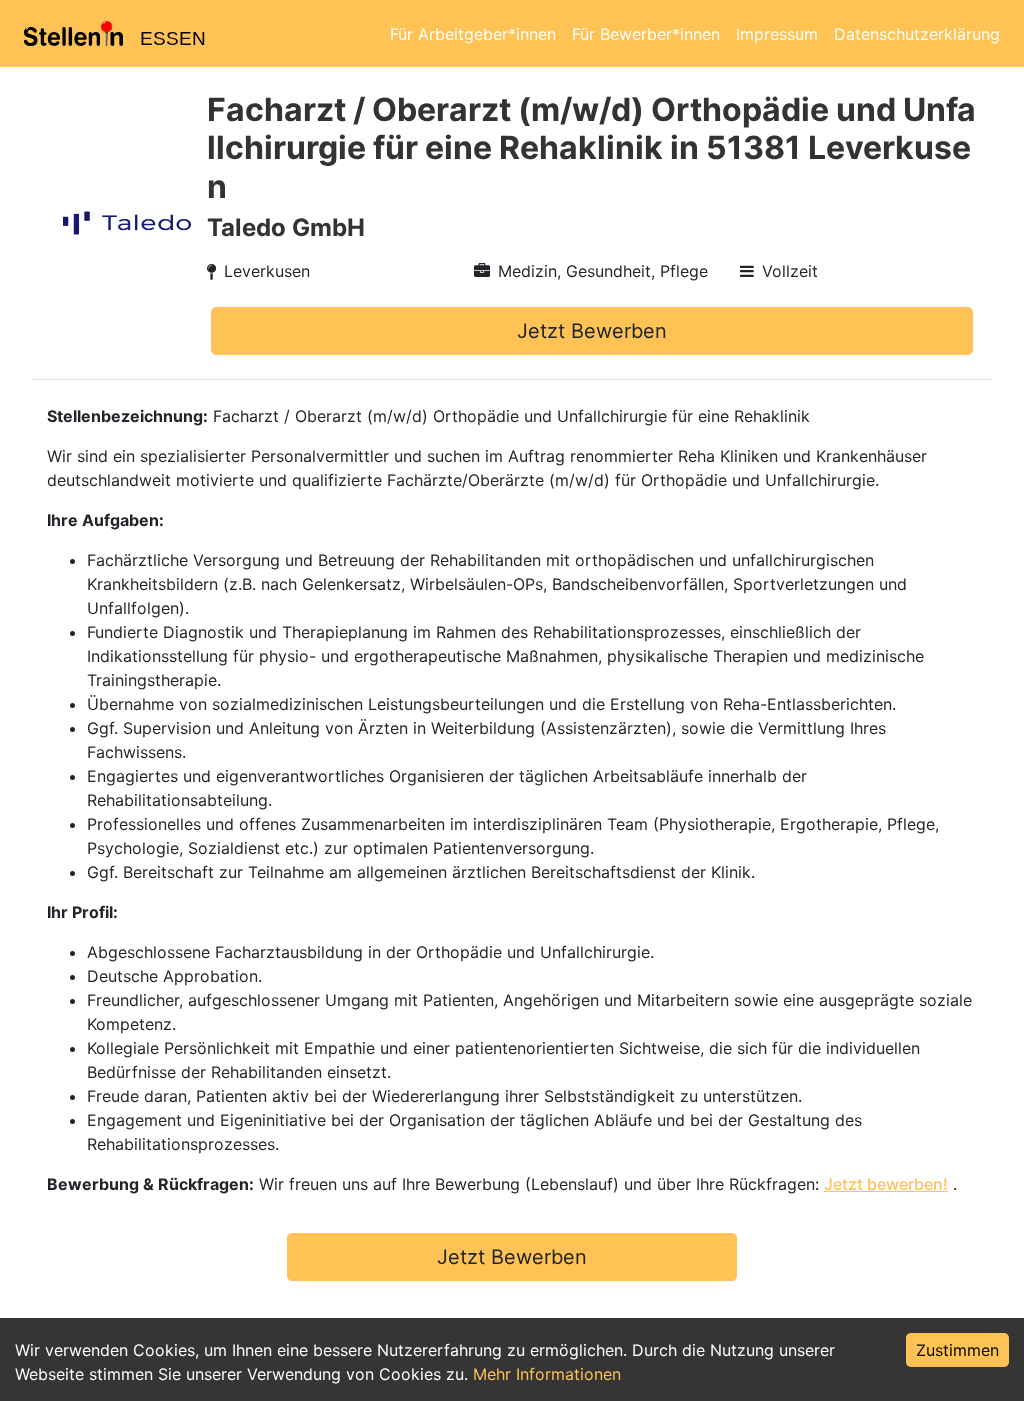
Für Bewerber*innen (646, 34)
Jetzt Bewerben (592, 331)
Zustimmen (957, 1350)
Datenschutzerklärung (917, 34)
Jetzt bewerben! (886, 1184)
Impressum (777, 34)
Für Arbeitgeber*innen (473, 34)
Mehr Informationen (547, 1374)
